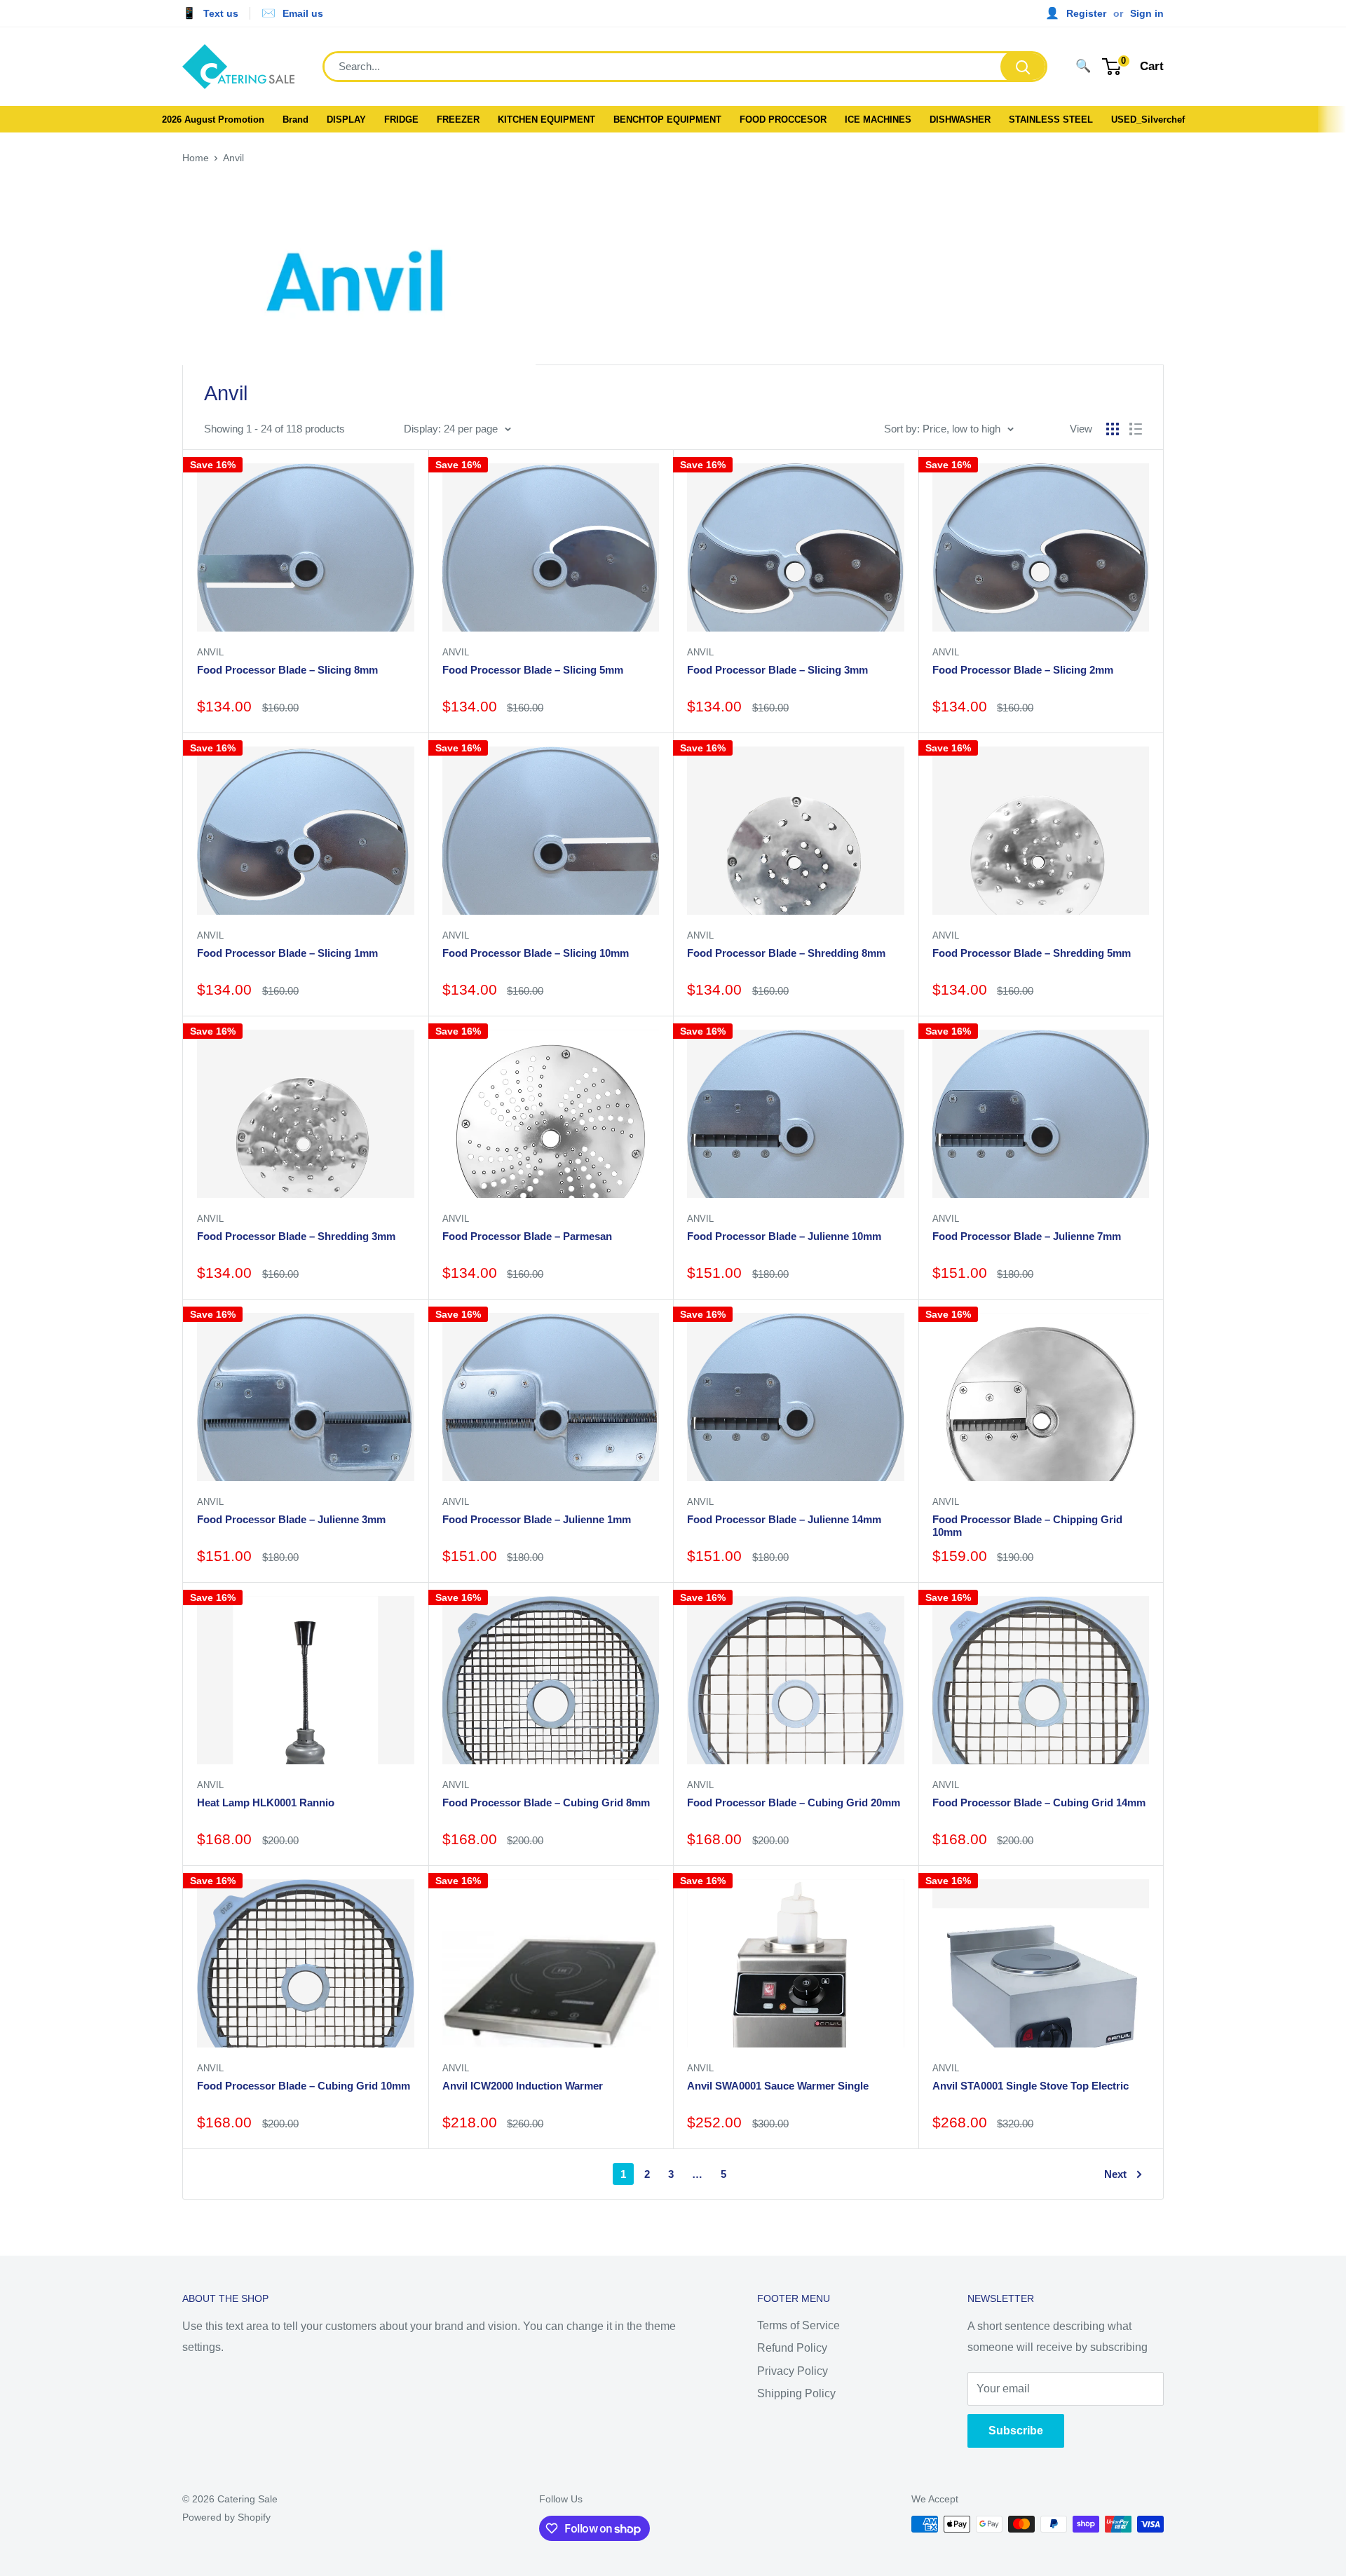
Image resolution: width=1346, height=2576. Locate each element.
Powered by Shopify (226, 2517)
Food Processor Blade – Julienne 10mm (784, 1236)
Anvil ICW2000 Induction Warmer (523, 2086)
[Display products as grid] (1113, 429)
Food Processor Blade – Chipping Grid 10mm (1027, 1526)
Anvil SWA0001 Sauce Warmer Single (778, 2086)
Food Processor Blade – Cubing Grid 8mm (546, 1802)
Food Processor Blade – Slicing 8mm (287, 670)
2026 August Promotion (213, 120)
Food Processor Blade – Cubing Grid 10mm (304, 2086)
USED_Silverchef (1148, 120)
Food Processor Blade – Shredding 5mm (1032, 953)
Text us (221, 13)
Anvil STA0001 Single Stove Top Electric (1031, 2086)
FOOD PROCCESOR (783, 120)
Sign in (1147, 13)
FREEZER (458, 120)
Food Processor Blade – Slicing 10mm (536, 953)
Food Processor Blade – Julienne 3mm (291, 1519)
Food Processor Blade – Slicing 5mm (533, 670)
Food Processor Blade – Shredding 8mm (786, 953)
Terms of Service (798, 2325)
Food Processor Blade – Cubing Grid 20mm (794, 1802)
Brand (295, 120)
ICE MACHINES (878, 120)
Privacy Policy (793, 2371)
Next (1115, 2174)
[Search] (1023, 67)
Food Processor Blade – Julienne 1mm (537, 1519)
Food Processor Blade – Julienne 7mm (1027, 1236)
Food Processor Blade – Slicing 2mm (1023, 670)
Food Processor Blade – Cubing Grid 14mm (1039, 1802)
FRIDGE (401, 120)
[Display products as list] (1136, 429)
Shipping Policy (796, 2393)
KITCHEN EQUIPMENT (546, 120)
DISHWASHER (960, 120)
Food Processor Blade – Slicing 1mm (287, 953)
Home (196, 158)
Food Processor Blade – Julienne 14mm (784, 1519)
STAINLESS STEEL (1051, 120)
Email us (303, 13)
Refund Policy (792, 2348)
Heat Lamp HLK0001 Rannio (266, 1802)
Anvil (233, 158)
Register (1086, 13)
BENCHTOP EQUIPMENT (667, 120)
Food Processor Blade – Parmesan (527, 1236)
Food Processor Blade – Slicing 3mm (777, 670)
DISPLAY (346, 120)
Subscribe (1016, 2431)
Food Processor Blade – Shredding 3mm (296, 1236)
